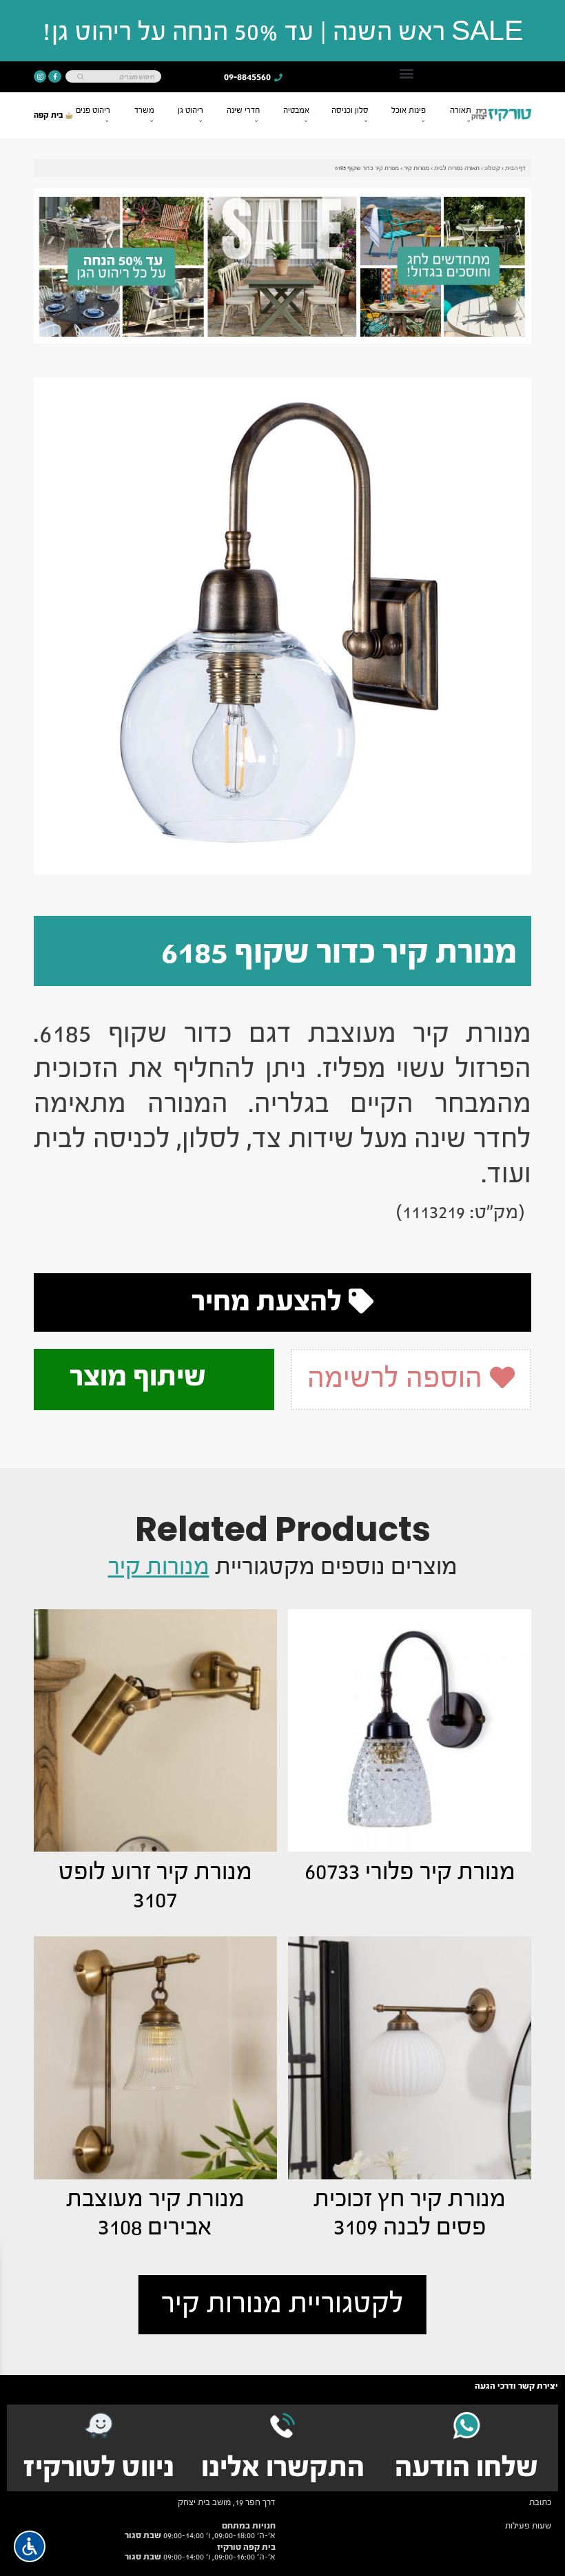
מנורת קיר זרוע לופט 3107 (155, 1886)
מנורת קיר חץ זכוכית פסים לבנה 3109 (410, 2213)
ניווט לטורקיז (99, 2467)
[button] (407, 73)
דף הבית (515, 168)
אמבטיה (296, 110)
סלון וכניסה (350, 110)
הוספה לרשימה (398, 1378)
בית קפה (50, 115)
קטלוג (492, 168)
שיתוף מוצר (141, 1376)
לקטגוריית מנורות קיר (282, 2303)
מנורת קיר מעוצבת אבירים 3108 (155, 2213)
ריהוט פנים (93, 110)
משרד (144, 110)
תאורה (461, 110)
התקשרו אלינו (283, 2467)
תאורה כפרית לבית (457, 168)
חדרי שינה (243, 110)
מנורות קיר (417, 168)
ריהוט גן (191, 110)
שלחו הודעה (466, 2467)
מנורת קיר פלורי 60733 (410, 1872)
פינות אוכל (409, 110)
